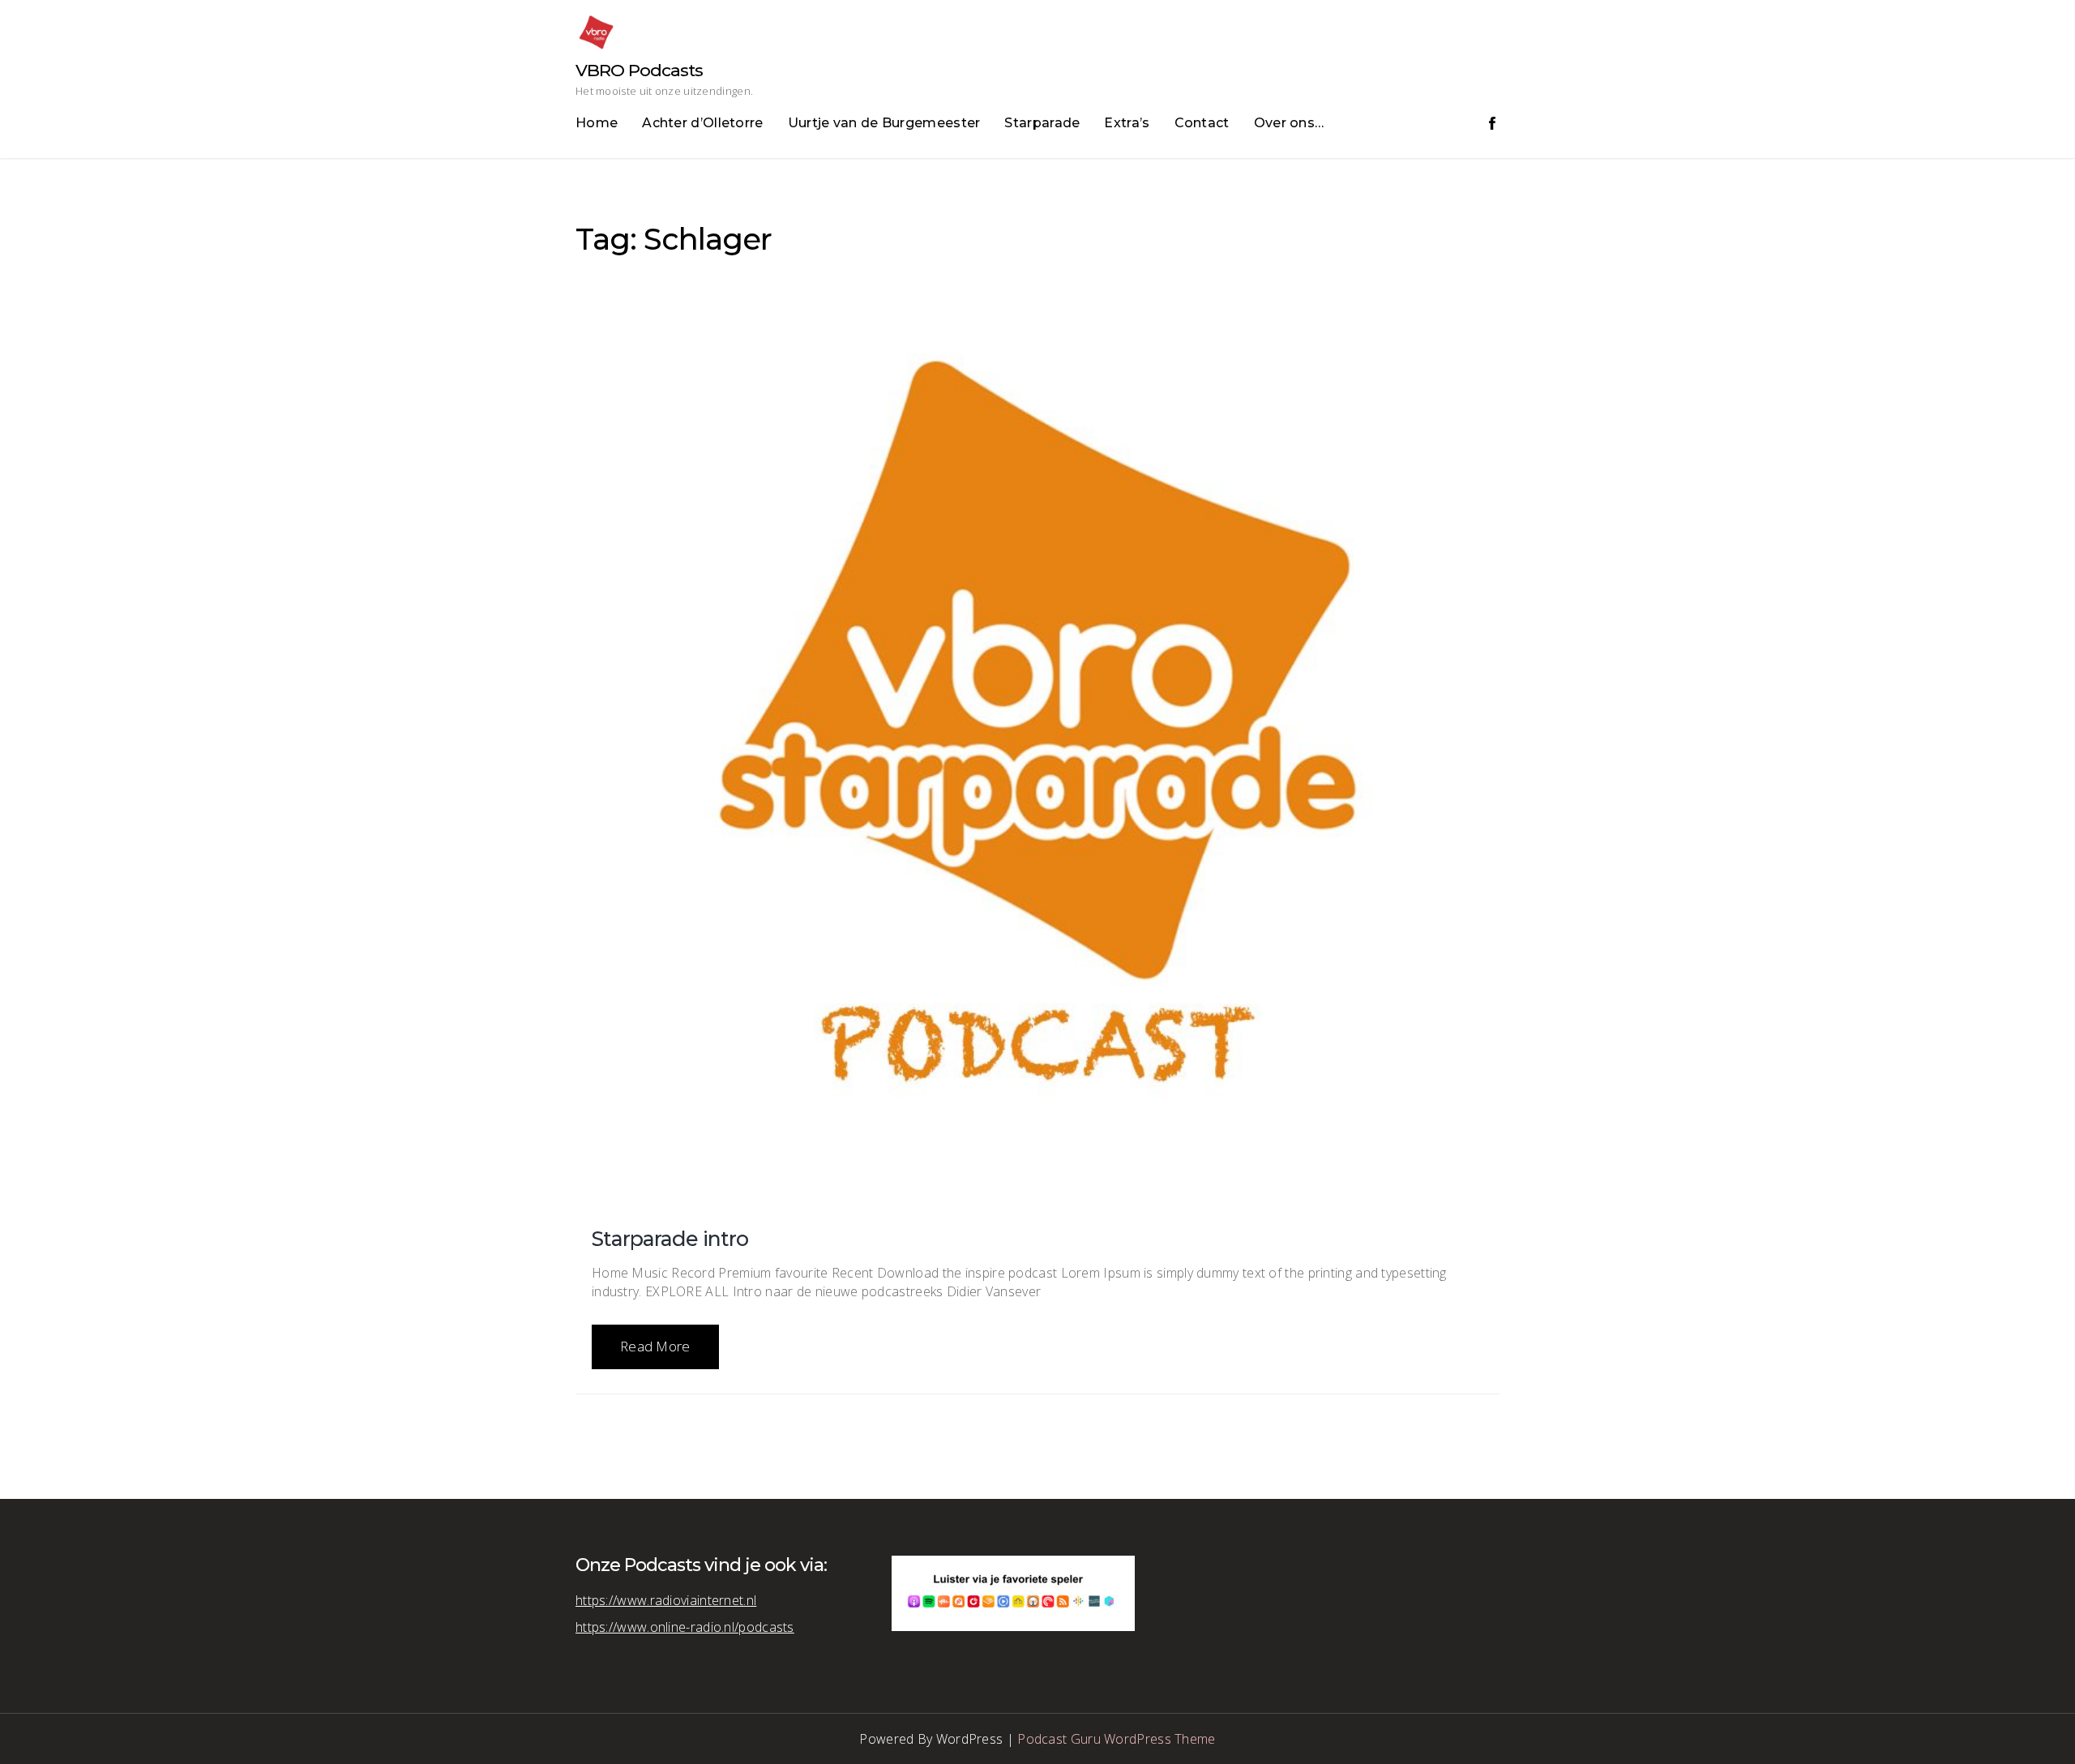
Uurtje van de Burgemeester (884, 123)
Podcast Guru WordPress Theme (1116, 1739)
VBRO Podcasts (639, 70)
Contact (1202, 123)
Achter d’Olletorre (702, 123)
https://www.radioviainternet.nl (666, 1600)
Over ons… (1289, 123)
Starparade (1042, 123)
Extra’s (1127, 123)
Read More (655, 1346)
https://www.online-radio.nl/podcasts (685, 1627)
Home (597, 123)
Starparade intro (670, 1239)
